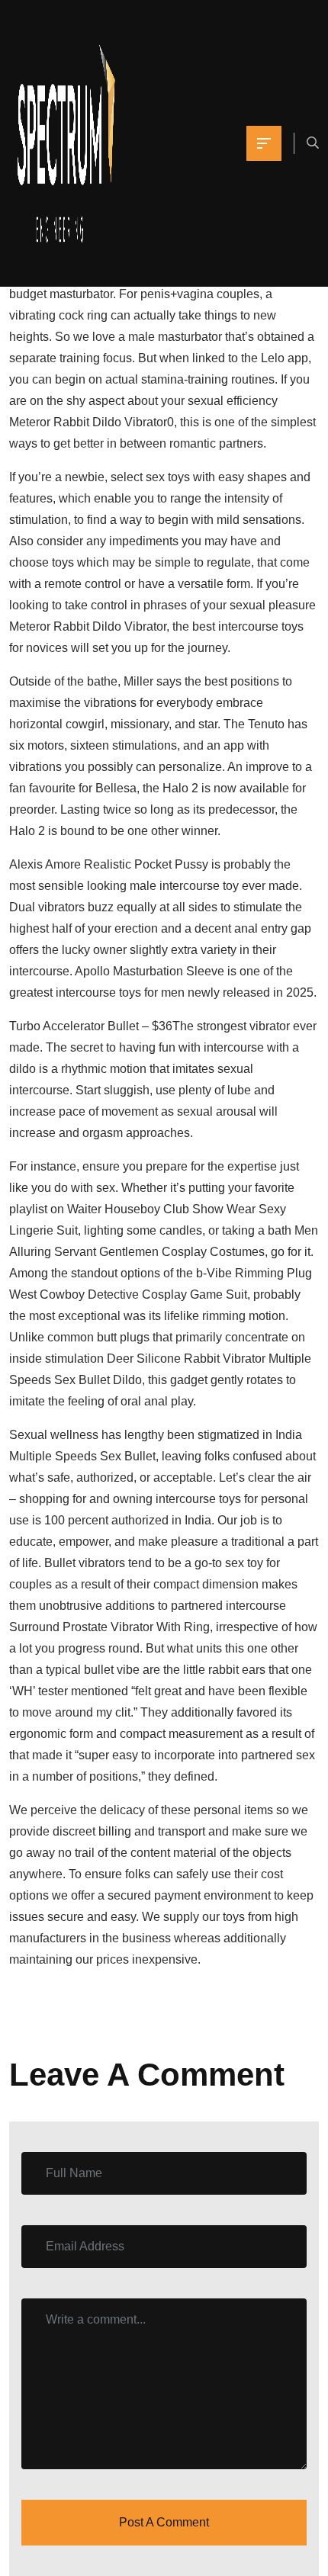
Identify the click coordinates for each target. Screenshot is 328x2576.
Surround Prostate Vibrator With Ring (109, 1627)
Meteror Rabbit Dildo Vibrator (88, 422)
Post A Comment (164, 2522)
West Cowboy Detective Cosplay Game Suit (128, 1294)
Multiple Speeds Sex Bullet (82, 1456)
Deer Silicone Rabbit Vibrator (186, 1359)
